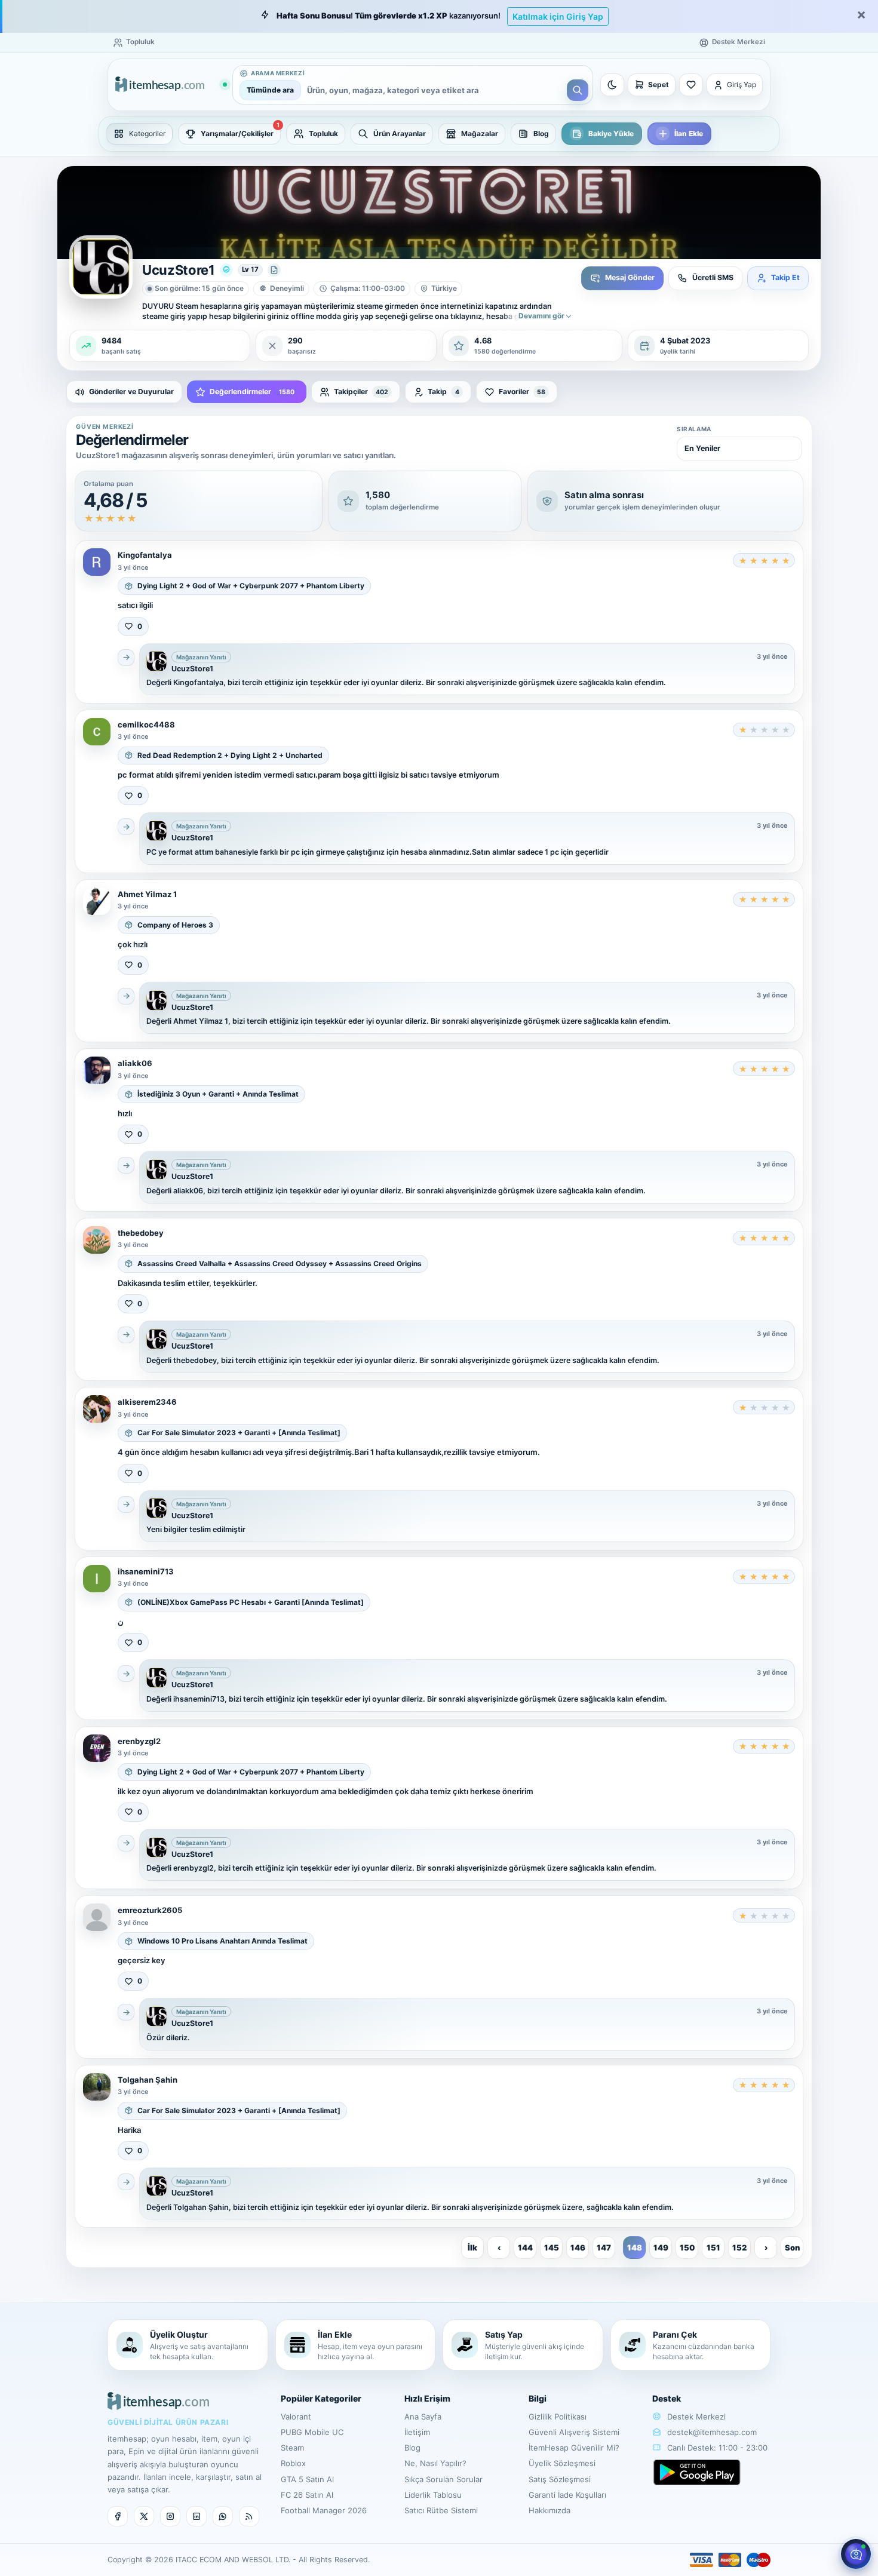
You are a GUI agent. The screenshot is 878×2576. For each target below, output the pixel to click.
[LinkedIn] (197, 2516)
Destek (667, 2398)
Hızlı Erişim (427, 2398)
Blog (412, 2448)
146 (578, 2248)
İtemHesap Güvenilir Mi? (574, 2448)
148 (635, 2248)
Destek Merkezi (695, 2417)
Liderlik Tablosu (433, 2495)
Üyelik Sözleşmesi (562, 2463)
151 (713, 2248)
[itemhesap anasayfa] (171, 85)
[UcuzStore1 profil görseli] (101, 267)
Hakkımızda (549, 2510)
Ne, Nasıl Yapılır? (435, 2463)
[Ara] (578, 90)
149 (661, 2248)
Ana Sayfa (423, 2417)
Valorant (296, 2417)
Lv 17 (250, 269)
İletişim (417, 2432)
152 (739, 2248)
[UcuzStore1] (156, 661)
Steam (292, 2448)
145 (552, 2248)
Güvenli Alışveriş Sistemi (574, 2432)
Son (792, 2248)
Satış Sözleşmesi (560, 2479)
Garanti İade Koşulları (567, 2495)
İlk (472, 2248)
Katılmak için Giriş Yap (558, 16)
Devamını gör (541, 316)
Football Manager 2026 (324, 2510)
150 (687, 2248)
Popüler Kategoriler (321, 2398)
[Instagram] (170, 2516)
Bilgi (538, 2398)
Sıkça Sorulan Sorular (443, 2479)
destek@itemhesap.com (712, 2432)
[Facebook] (118, 2516)
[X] (144, 2516)
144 (525, 2248)
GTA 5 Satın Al (307, 2479)
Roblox (293, 2463)
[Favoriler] (691, 85)
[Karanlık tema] (612, 85)
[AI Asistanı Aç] (856, 2554)
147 (604, 2248)
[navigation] (439, 134)
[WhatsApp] (223, 2516)
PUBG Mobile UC (312, 2432)
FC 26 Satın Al (307, 2495)
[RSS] (249, 2516)
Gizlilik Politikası (558, 2417)
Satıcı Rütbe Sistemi (441, 2510)
